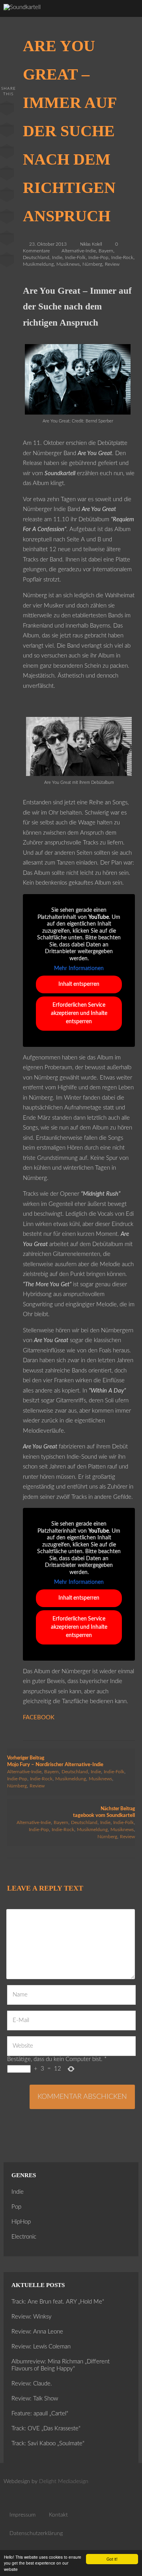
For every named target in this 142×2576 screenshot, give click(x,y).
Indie (57, 257)
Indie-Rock (122, 257)
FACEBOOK (39, 1718)
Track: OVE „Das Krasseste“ (46, 2429)
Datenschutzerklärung (36, 2533)
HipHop (21, 2222)
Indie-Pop (98, 257)
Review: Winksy (32, 2317)
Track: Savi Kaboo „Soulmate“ (48, 2444)
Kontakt (58, 2515)
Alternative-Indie (79, 251)
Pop (16, 2207)
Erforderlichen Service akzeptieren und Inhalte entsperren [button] (79, 1013)
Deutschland (36, 257)
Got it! (112, 2559)
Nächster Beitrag (104, 1812)
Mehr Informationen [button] (79, 969)
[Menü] (128, 16)
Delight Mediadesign (64, 2482)
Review (112, 264)
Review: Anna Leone (37, 2332)
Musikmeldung (38, 264)
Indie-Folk (75, 257)
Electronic (24, 2237)
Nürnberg (92, 264)
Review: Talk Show (35, 2399)
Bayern (106, 251)
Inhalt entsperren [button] (79, 984)
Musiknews (68, 264)
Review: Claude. (32, 2384)
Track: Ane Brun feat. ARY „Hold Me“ (58, 2302)
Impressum (22, 2515)
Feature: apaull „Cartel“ (40, 2414)
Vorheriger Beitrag (55, 1761)
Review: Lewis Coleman (41, 2347)
